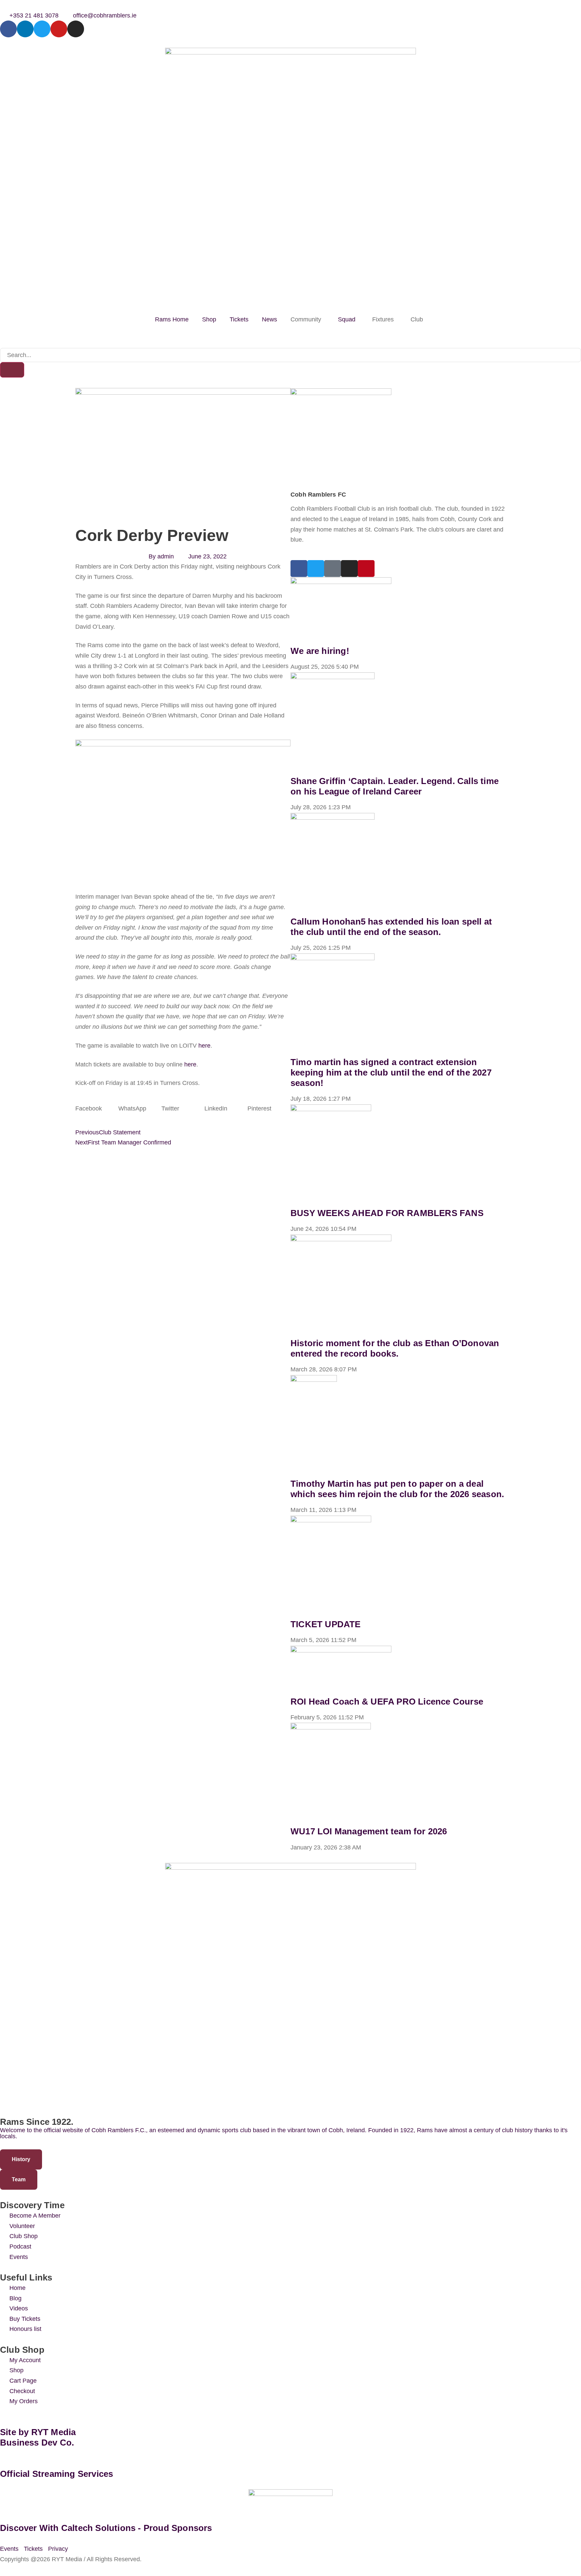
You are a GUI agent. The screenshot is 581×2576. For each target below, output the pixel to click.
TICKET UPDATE (326, 1624)
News (269, 319)
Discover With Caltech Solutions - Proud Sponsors (106, 2528)
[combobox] (290, 355)
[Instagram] (76, 29)
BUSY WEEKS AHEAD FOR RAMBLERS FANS (387, 1213)
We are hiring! (320, 651)
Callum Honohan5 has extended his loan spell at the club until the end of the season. (391, 927)
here (204, 1046)
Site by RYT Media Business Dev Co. (39, 2437)
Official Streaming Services (56, 2474)
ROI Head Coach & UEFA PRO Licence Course (387, 1702)
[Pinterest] (366, 569)
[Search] (12, 370)
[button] (97, 1109)
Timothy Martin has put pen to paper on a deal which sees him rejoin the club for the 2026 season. (397, 1489)
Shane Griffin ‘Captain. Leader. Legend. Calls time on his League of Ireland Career (395, 786)
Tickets (239, 319)
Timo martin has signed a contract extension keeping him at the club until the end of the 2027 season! (391, 1072)
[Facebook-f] (8, 29)
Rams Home (172, 319)
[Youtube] (59, 29)
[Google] (333, 569)
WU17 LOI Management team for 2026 (369, 1831)
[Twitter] (42, 29)
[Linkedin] (25, 29)
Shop (209, 319)
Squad (347, 319)
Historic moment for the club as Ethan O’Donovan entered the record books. (395, 1348)
